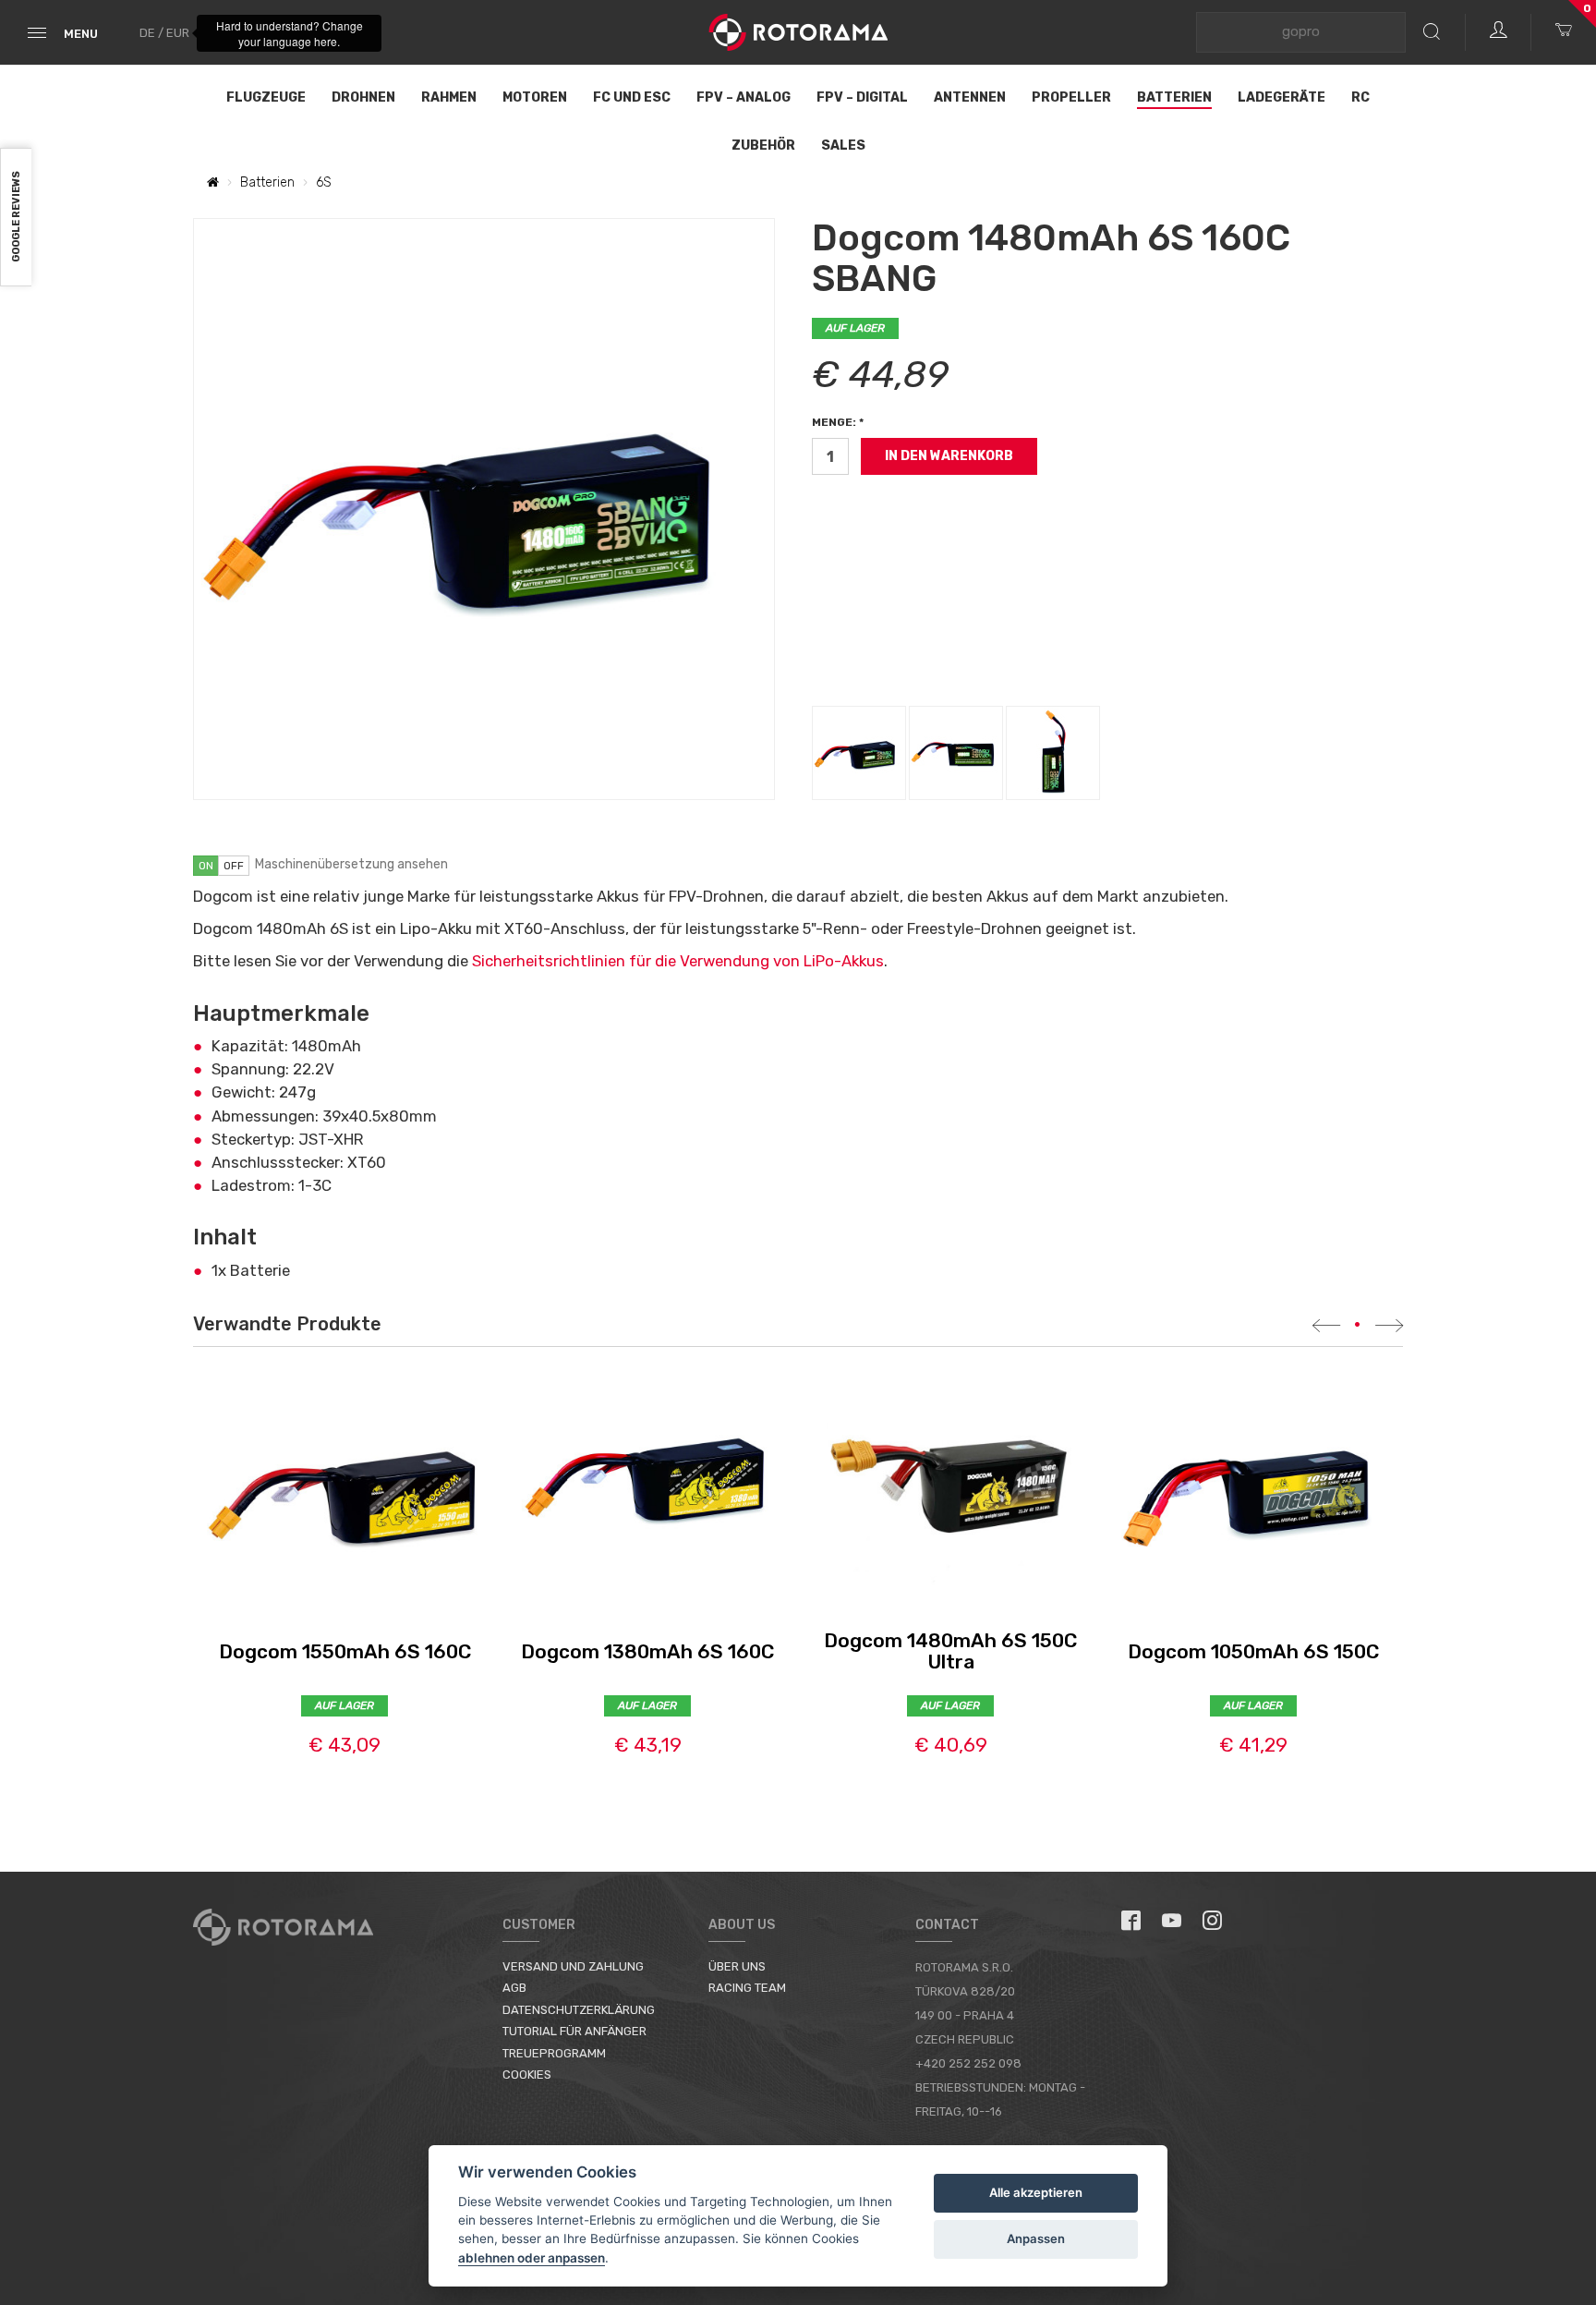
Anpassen (1036, 2238)
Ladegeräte (1282, 97)
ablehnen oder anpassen (532, 2258)
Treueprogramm (554, 2053)
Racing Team (747, 1988)
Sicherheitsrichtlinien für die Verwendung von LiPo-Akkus (678, 961)
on (206, 866)
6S (324, 182)
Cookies (527, 2074)
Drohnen (363, 97)
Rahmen (449, 97)
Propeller (1071, 97)
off (234, 866)
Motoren (535, 97)
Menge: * (838, 422)
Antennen (970, 97)
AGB (514, 1988)
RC (1360, 97)
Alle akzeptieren (1036, 2192)
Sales (843, 146)
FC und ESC (632, 97)
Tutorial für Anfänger (574, 2031)
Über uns (737, 1966)
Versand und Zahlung (573, 1966)
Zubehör (763, 146)
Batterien (1174, 97)
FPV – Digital (862, 97)
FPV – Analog (744, 97)
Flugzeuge (266, 97)
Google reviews (16, 218)
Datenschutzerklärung (579, 2010)
